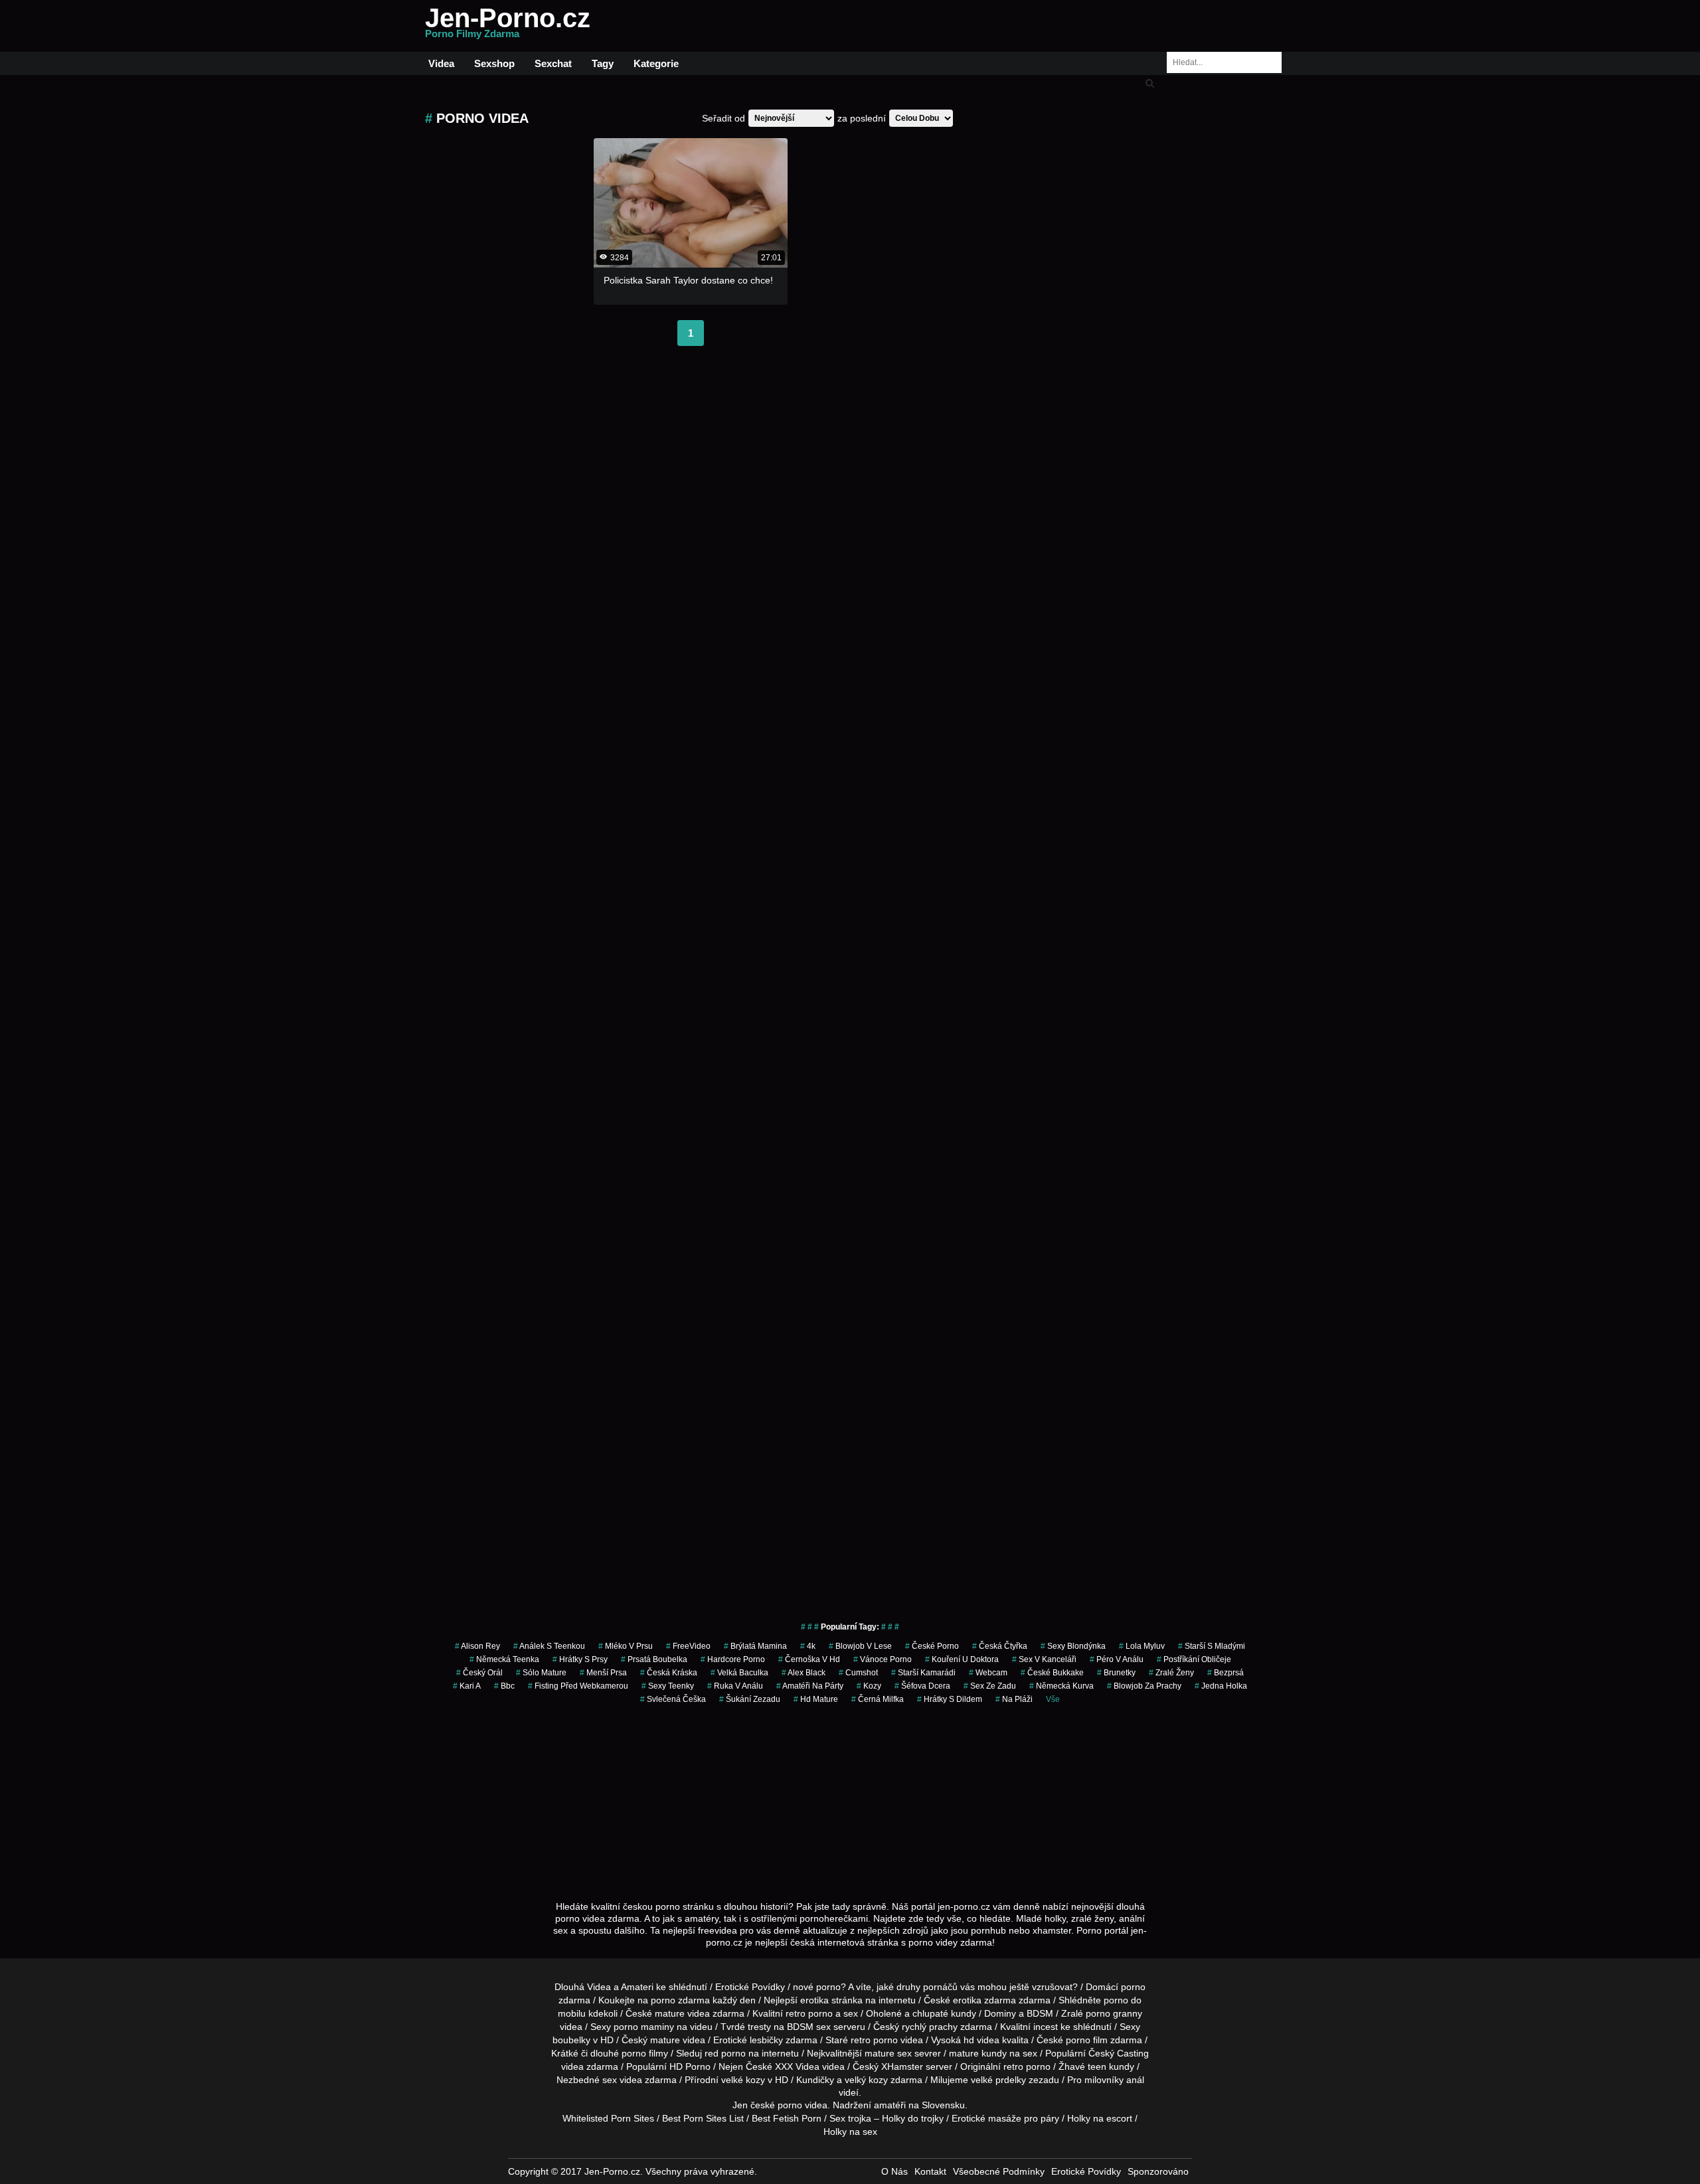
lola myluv (1142, 1646)
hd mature (816, 1699)
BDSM (1040, 2013)
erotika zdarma (984, 2000)
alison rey (477, 1646)
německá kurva (1062, 1686)
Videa (441, 63)
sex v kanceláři (1044, 1659)
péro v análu (1117, 1659)
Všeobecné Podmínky (999, 2171)
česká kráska (669, 1673)
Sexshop (494, 63)
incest (1046, 2027)
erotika (814, 2000)
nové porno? (819, 1987)
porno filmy (645, 2053)
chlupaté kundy (944, 2013)
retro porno (809, 2013)
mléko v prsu (626, 1646)
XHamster (902, 2066)
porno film (1087, 2040)
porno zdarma (680, 2000)
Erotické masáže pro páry (1005, 2118)
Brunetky (1116, 1673)
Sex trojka (850, 2118)
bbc (504, 1686)
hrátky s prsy (580, 1659)
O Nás (894, 2171)
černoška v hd (809, 1659)
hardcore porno (733, 1659)
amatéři (890, 2105)
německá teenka (504, 1659)
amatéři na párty (810, 1686)
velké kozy (743, 2080)
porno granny (1114, 2013)
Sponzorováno (1158, 2171)
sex (610, 2080)
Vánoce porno (883, 1659)
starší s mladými (1212, 1646)
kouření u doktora (962, 1659)
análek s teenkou (549, 1646)
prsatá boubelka (654, 1659)
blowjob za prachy (1144, 1686)
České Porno (932, 1646)
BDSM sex (809, 2027)
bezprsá (1226, 1673)
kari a (467, 1686)
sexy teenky (668, 1686)
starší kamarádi (923, 1673)
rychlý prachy (930, 2027)
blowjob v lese (860, 1646)
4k (808, 1646)
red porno (725, 2053)
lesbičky (766, 2040)
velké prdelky (998, 2080)
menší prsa (603, 1673)
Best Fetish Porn (787, 2118)
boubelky (571, 2040)
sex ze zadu (990, 1686)
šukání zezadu (750, 1699)
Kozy (869, 1686)
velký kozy (866, 2080)
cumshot (858, 1673)
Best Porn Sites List (703, 2118)
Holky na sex (850, 2132)
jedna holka (1221, 1686)
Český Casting (1119, 2053)
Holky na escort (1100, 2118)
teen (1097, 2066)
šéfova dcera (922, 1686)
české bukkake (1052, 1673)
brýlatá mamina (755, 1646)
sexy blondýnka (1073, 1646)
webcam (988, 1673)
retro (1013, 2066)
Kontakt (930, 2171)
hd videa (981, 2040)
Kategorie (656, 63)
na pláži (1014, 1699)
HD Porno (690, 2066)
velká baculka (739, 1673)
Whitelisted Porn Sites (608, 2118)
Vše (1053, 1699)
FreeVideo (688, 1646)
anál (1135, 2080)
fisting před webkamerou (578, 1686)
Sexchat (553, 63)
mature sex (888, 2053)
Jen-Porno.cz (508, 26)
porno (1133, 1987)
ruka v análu (735, 1686)
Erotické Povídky (750, 1987)
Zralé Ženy (1171, 1673)
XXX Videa (797, 2066)
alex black (804, 1673)
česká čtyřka (1000, 1646)
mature (670, 2013)
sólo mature (541, 1673)
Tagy (603, 63)
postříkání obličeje (1194, 1659)
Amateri (637, 1987)
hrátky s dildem (950, 1699)
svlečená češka (673, 1699)
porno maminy (644, 2027)
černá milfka (878, 1699)
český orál (479, 1673)
